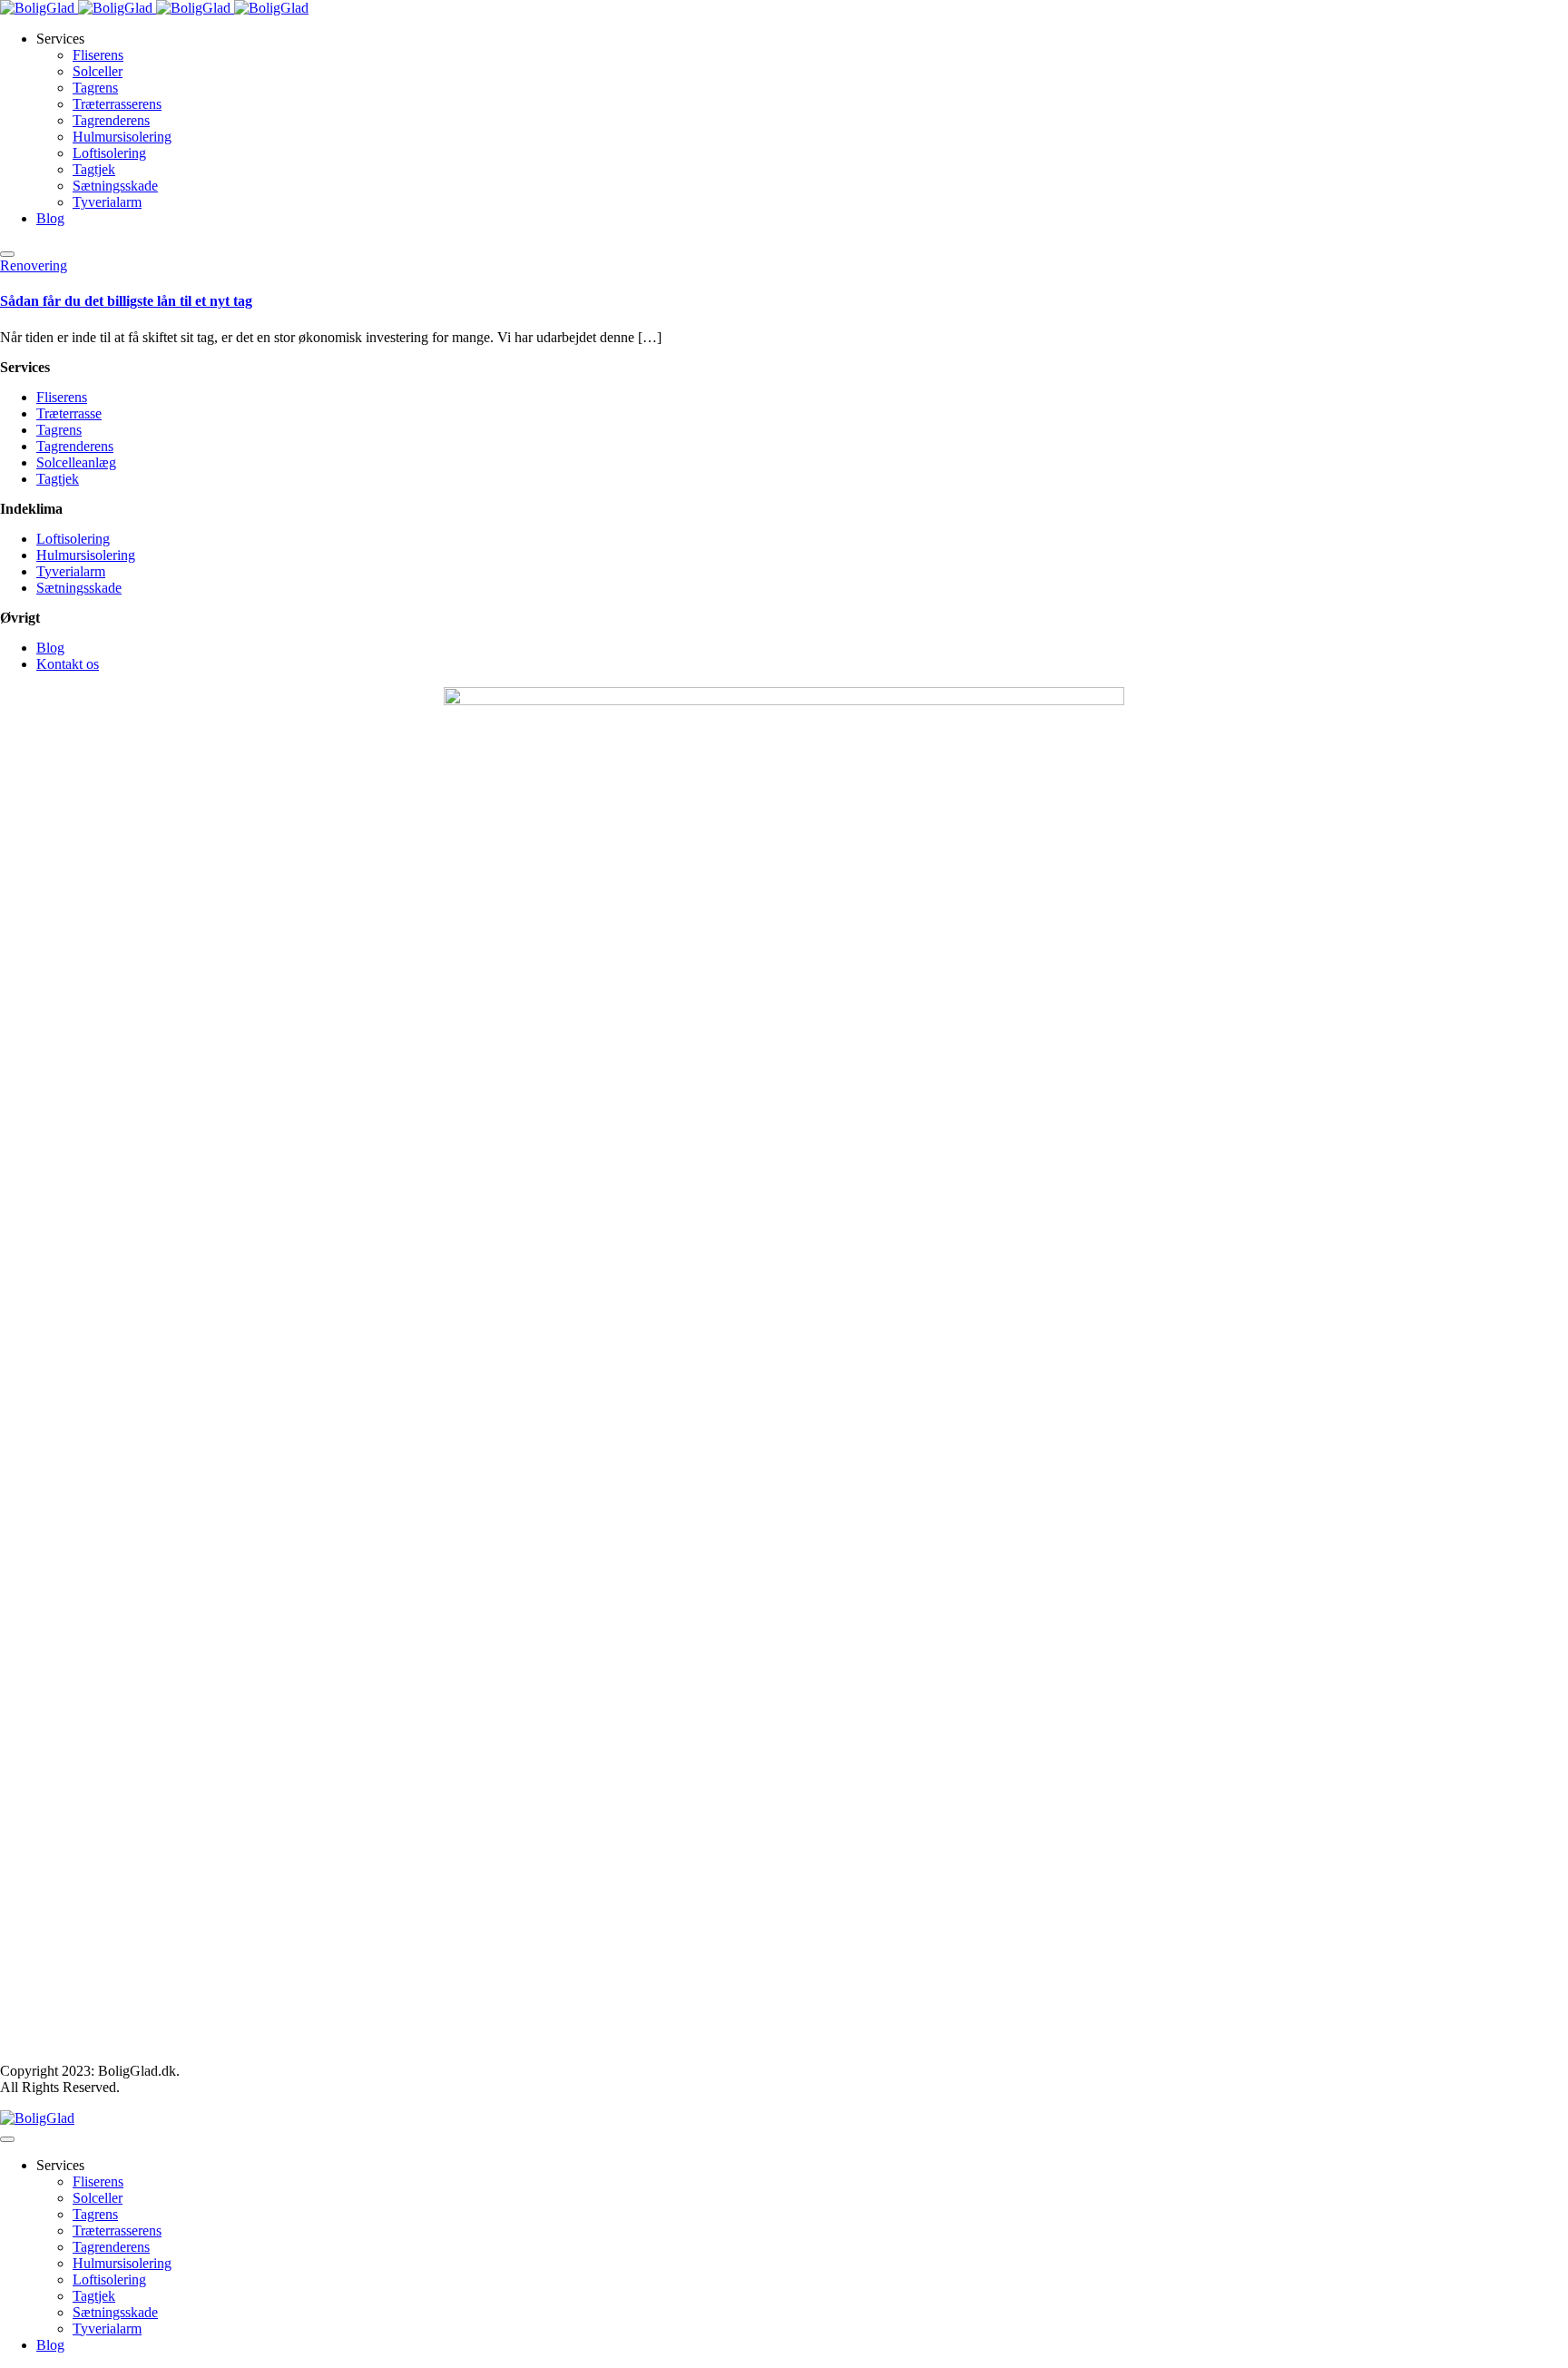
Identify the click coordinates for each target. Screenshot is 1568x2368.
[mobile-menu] (7, 254)
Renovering (34, 265)
